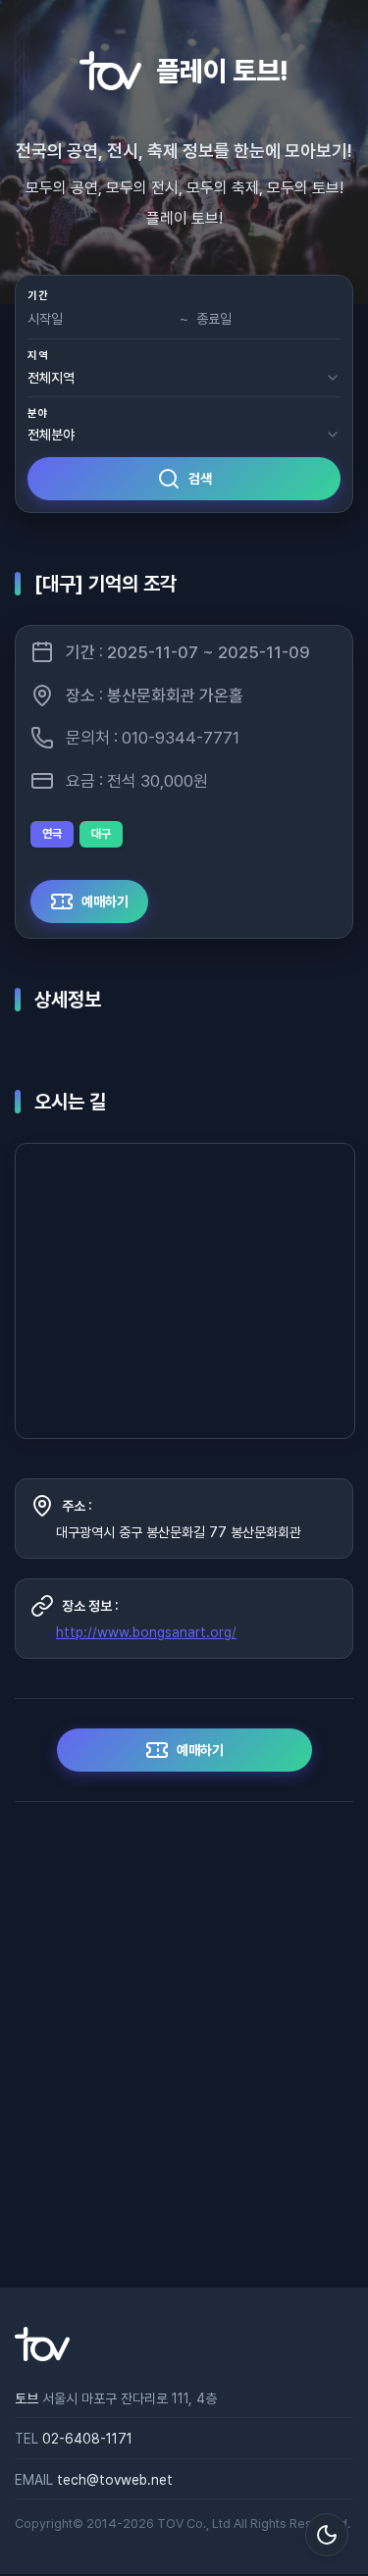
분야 (38, 413)
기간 (38, 296)
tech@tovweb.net (115, 2480)
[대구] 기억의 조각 (105, 584)
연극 (52, 834)
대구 (101, 834)
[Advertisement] (184, 2045)
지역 (38, 356)
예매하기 (105, 902)
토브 (26, 2398)
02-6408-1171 (87, 2439)
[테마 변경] (327, 2535)
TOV (170, 2524)
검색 (200, 479)
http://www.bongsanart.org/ (146, 1632)
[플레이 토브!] (42, 2356)
